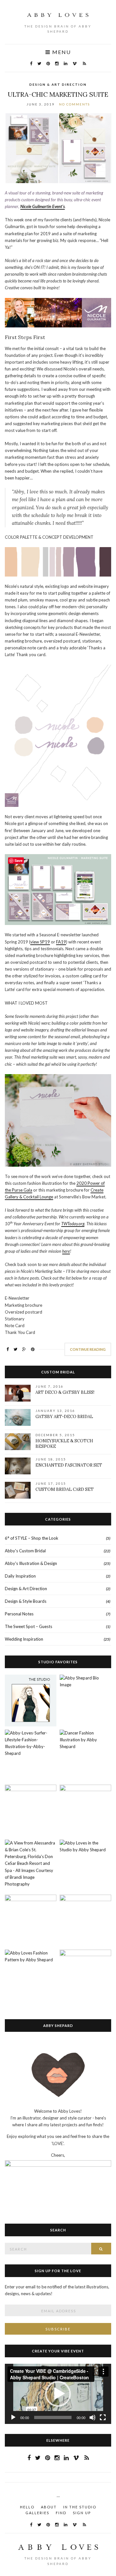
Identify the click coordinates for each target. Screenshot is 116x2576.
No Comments (74, 104)
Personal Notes (19, 1614)
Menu (61, 52)
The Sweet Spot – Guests (29, 1626)
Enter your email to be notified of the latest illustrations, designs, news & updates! (57, 2290)
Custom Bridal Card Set (65, 1489)
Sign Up (82, 2513)
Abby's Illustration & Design (31, 1563)
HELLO (27, 2507)
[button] (58, 2394)
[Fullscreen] (103, 2417)
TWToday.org (73, 1224)
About (49, 2507)
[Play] (13, 2417)
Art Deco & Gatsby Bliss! (65, 1392)
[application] (58, 2394)
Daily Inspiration (20, 1576)
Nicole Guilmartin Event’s (43, 206)
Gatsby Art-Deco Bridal (64, 1417)
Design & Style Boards (26, 1601)
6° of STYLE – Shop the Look (32, 1538)
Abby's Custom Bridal (25, 1551)
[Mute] (92, 2417)
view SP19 (40, 942)
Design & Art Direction (58, 84)
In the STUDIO (80, 2507)
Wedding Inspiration (24, 1639)
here (66, 1251)
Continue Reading (88, 1349)
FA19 (61, 942)
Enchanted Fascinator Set (69, 1465)
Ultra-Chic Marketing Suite (58, 94)
